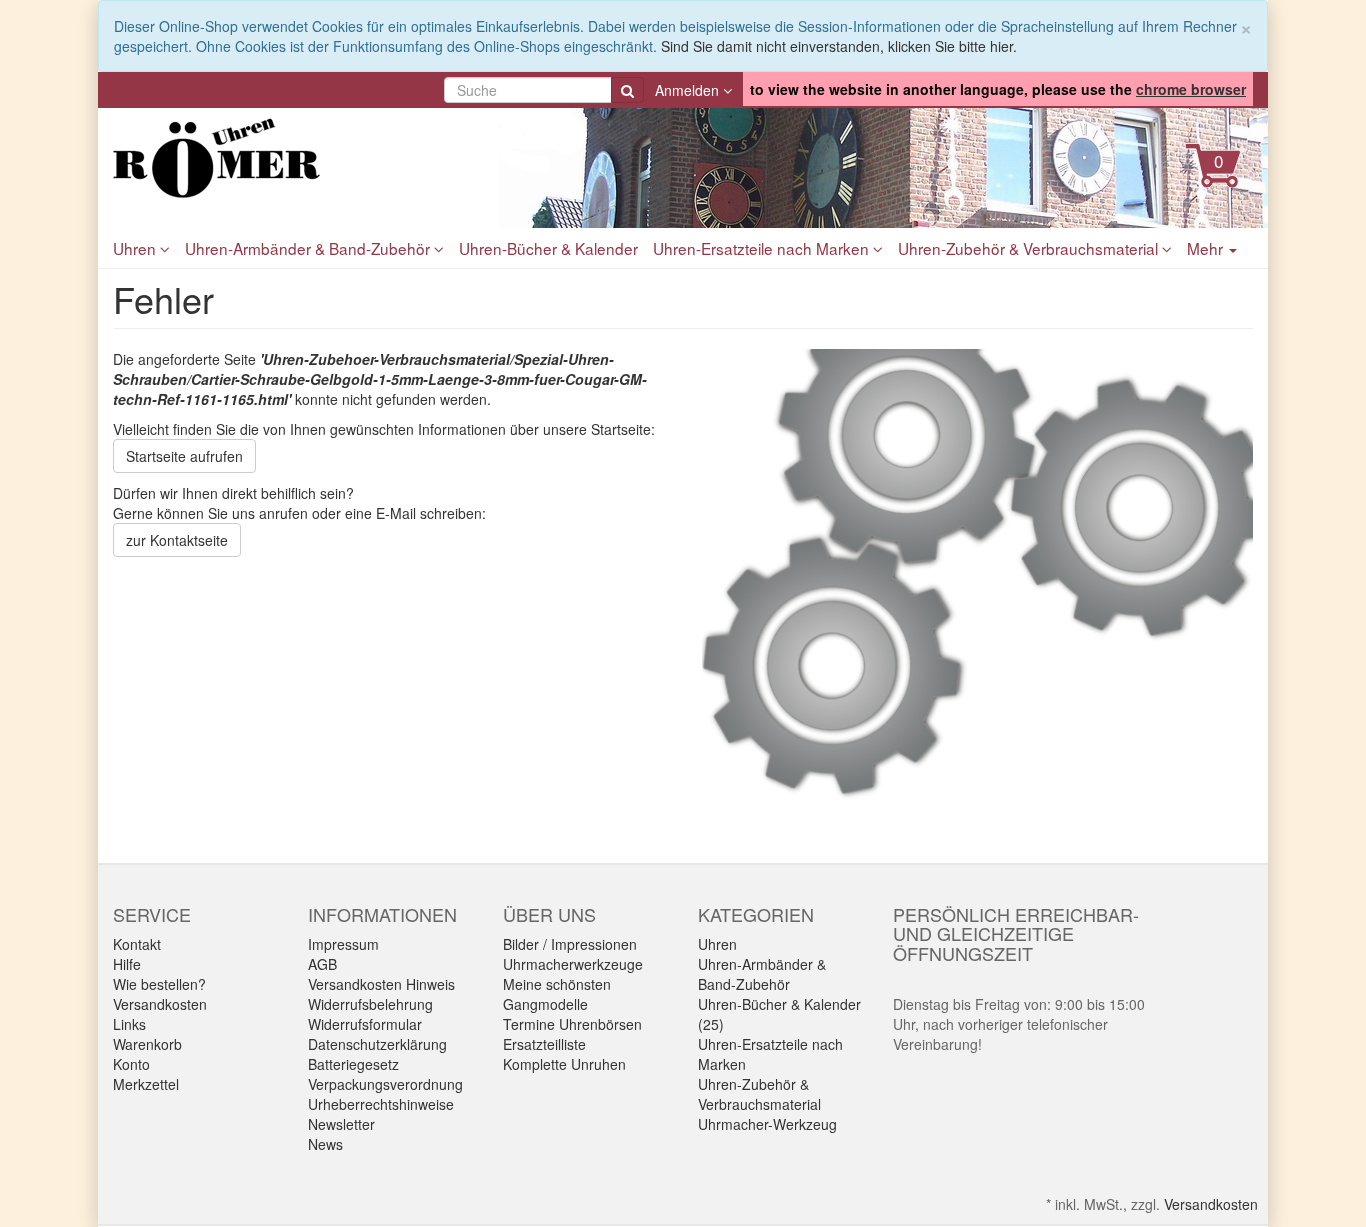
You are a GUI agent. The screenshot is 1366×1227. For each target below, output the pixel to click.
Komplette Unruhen (564, 1064)
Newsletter (341, 1124)
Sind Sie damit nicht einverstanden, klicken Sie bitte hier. (839, 46)
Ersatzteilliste (544, 1044)
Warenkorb (147, 1044)
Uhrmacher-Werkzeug (767, 1124)
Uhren (136, 248)
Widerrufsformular (365, 1024)
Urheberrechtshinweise (381, 1104)
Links (129, 1024)
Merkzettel (146, 1084)
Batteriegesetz (353, 1064)
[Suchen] (627, 90)
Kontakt (137, 944)
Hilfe (127, 964)
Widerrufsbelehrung (370, 1004)
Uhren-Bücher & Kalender (548, 248)
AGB (322, 964)
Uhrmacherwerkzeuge (573, 964)
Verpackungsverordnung (385, 1084)
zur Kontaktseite (177, 540)
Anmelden (689, 90)
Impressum (343, 944)
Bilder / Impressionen (570, 944)
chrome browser (1191, 89)
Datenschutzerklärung (377, 1044)
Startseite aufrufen (184, 456)
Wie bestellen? (159, 984)
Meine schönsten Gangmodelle (557, 994)
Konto (131, 1064)
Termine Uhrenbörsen (572, 1024)
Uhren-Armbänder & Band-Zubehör (309, 248)
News (325, 1144)
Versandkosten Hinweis (381, 984)
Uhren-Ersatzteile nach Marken (763, 248)
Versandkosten (160, 1004)
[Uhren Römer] (293, 158)
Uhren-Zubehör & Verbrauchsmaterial (1030, 248)
